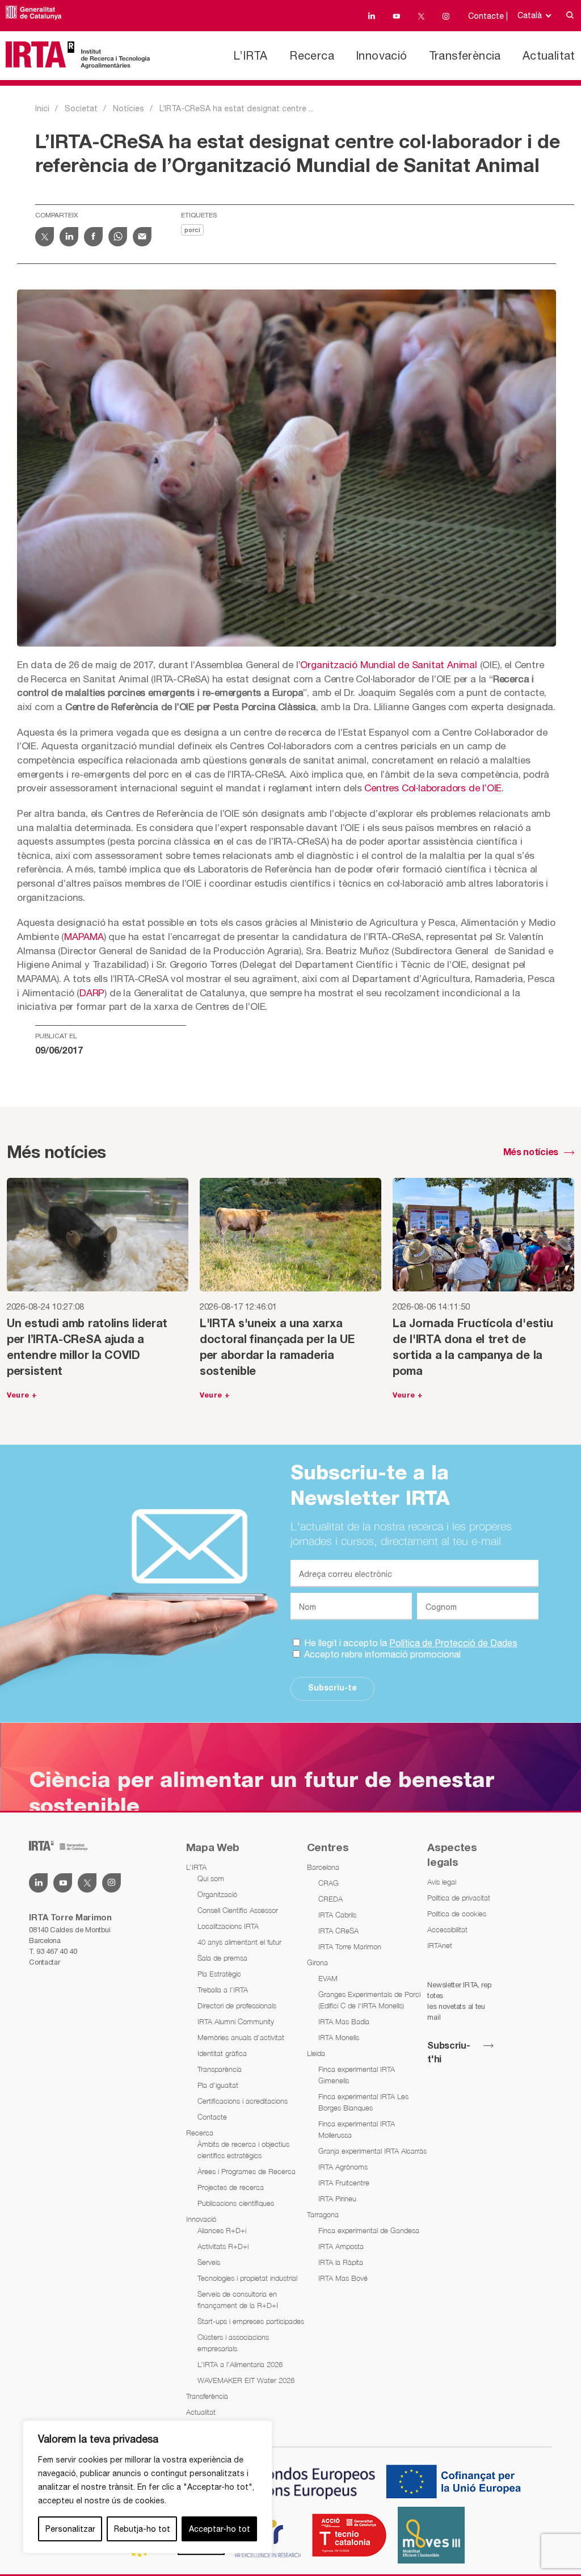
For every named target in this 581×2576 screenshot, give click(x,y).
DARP (92, 993)
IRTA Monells (339, 2037)
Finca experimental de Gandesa (369, 2230)
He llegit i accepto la (410, 1643)
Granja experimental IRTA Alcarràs (372, 2151)
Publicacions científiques (236, 2203)
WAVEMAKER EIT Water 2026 (246, 2380)
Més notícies (531, 1153)
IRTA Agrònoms (343, 2167)
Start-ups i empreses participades (251, 2321)
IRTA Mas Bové (343, 2278)
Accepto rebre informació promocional (381, 1654)
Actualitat (549, 55)
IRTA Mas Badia (344, 2021)
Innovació (382, 55)
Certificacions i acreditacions (243, 2101)
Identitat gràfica (222, 2053)
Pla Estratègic (219, 1974)
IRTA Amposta (341, 2246)
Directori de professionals (237, 2006)
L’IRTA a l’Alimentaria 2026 (240, 2364)
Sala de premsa (222, 1958)
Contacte (212, 2117)
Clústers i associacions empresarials (233, 2343)
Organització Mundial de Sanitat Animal (388, 665)
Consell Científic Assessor (238, 1910)
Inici (42, 108)
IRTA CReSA (338, 1931)
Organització (217, 1894)
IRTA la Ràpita (341, 2262)
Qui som (211, 1878)
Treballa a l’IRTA (223, 1990)
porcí (192, 230)
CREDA (331, 1899)
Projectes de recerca (231, 2187)
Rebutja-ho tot (142, 2529)
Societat (81, 108)
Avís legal (442, 1882)
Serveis (209, 2262)
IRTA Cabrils (337, 1915)
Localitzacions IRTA (228, 1926)
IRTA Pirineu (337, 2199)
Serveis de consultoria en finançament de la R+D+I (238, 2300)
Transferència (465, 55)
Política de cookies (457, 1914)
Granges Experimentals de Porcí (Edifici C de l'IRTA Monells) (369, 2000)
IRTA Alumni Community (236, 2021)
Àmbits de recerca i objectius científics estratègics (243, 2150)
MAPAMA (84, 937)
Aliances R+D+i (222, 2230)
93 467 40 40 (56, 1951)
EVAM (328, 1978)
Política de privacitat (459, 1898)
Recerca (312, 55)
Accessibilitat (447, 1929)
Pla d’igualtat (218, 2085)
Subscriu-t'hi (449, 2053)
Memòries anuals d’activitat (241, 2037)
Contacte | (488, 16)
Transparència (220, 2069)
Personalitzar (70, 2529)
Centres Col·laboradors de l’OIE (433, 788)
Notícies (129, 108)
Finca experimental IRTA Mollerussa (357, 2129)
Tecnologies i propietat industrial (247, 2278)
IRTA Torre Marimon (350, 1946)
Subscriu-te (332, 1688)
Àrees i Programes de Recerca (247, 2171)
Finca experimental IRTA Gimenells (357, 2075)
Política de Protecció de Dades (453, 1643)
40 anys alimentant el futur (239, 1942)
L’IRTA (250, 55)
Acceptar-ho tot (220, 2529)
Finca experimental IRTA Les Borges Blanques (363, 2102)
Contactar (44, 1962)
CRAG (329, 1883)
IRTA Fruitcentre (344, 2183)
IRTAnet (440, 1945)
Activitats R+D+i (223, 2246)
